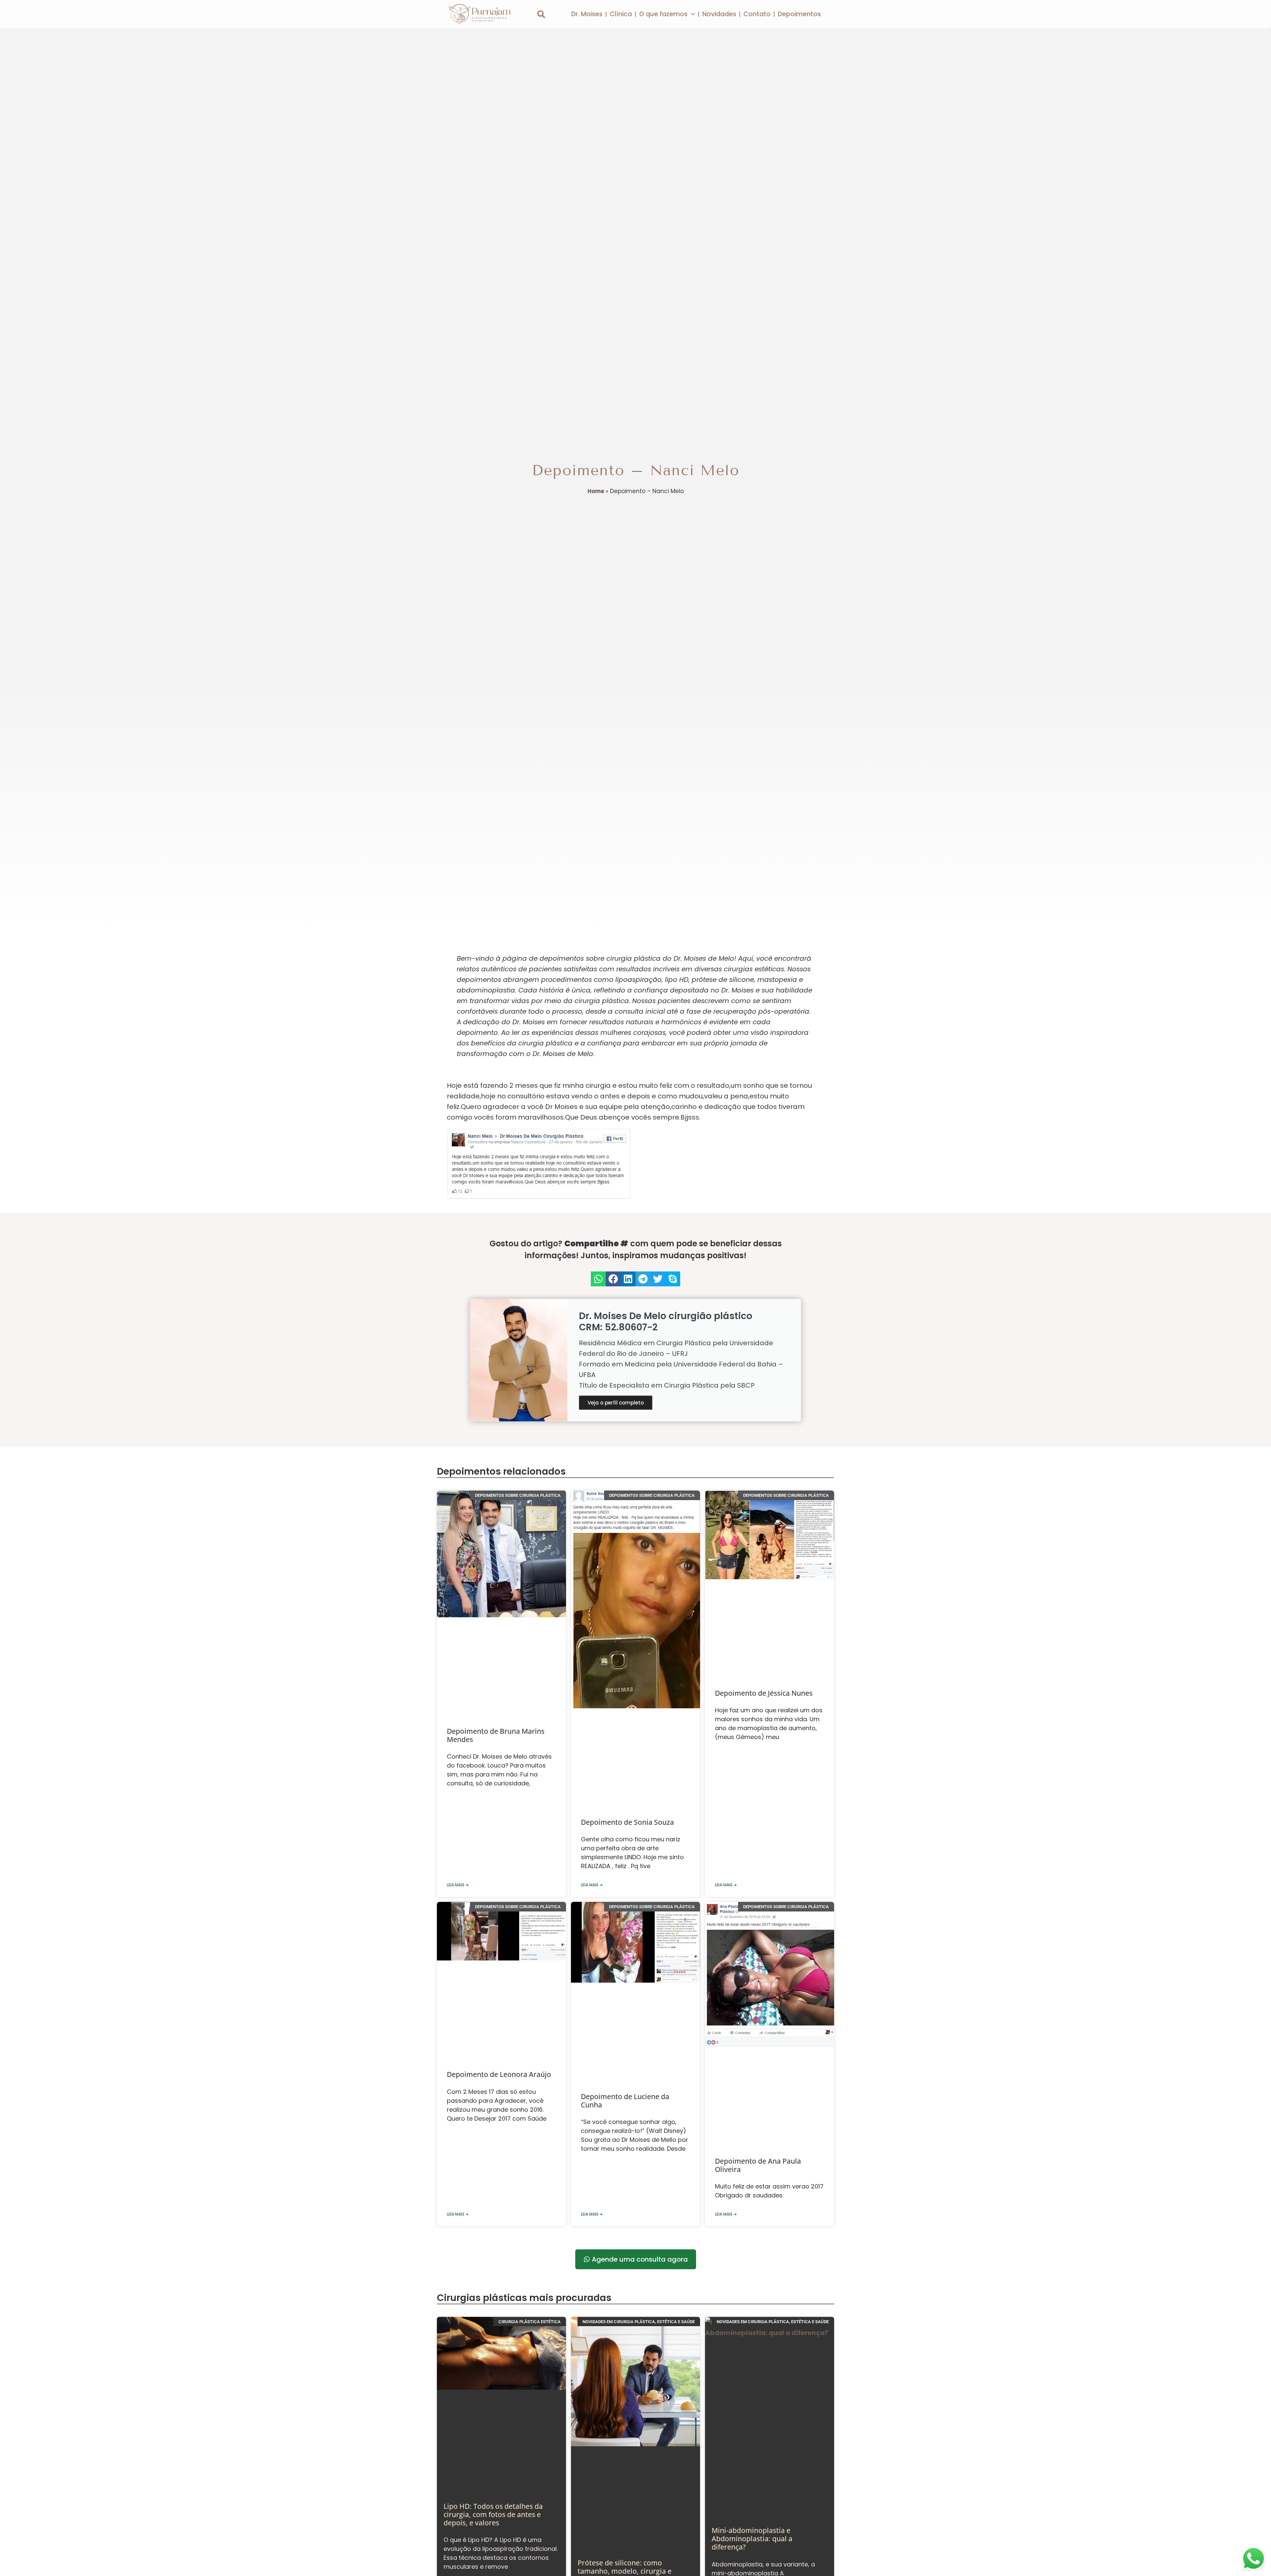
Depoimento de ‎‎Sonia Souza (627, 1822)
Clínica (621, 14)
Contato (757, 14)
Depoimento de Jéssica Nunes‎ (764, 1693)
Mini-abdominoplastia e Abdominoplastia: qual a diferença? (752, 2539)
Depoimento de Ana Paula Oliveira (758, 2165)
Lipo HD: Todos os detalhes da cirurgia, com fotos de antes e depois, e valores (493, 2514)
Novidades (719, 14)
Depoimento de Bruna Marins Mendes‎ (496, 1735)
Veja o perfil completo (616, 1403)
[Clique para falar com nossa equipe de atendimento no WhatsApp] (1253, 2558)
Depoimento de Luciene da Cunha (625, 2101)
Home (596, 491)
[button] (541, 14)
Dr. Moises (587, 14)
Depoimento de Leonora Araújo (499, 2074)
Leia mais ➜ (458, 1885)
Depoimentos (799, 14)
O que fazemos (663, 14)
